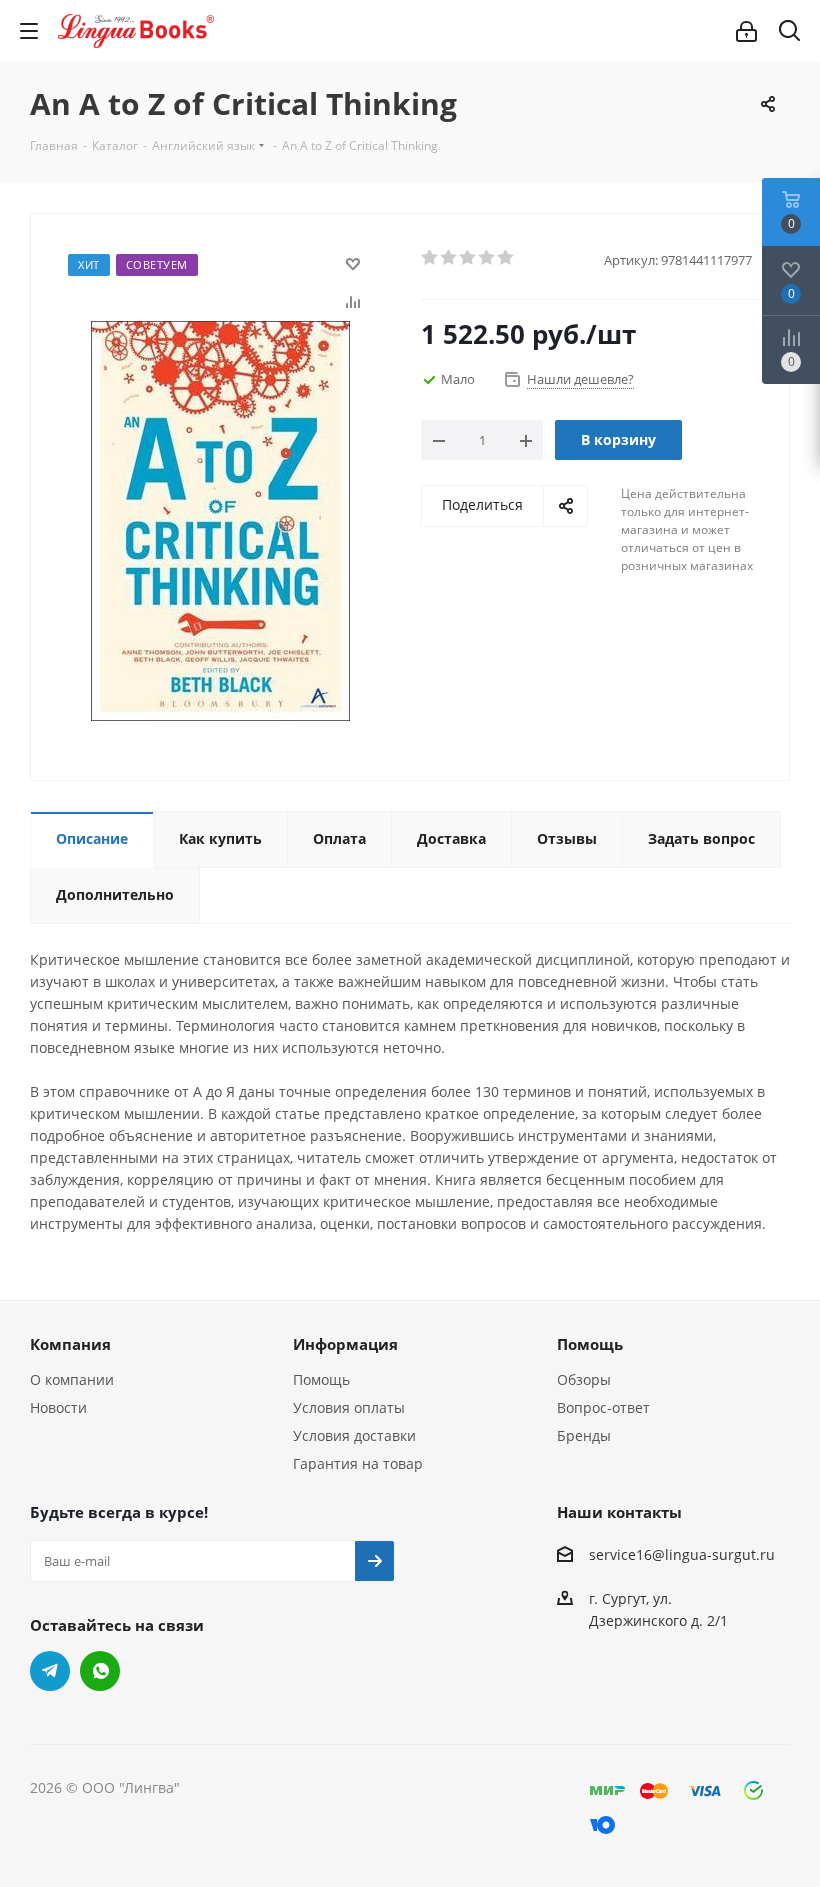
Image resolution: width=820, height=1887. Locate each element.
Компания (70, 1344)
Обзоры (584, 1379)
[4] (487, 258)
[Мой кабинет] (746, 31)
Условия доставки (354, 1435)
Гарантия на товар (358, 1463)
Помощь (321, 1379)
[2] (449, 258)
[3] (468, 258)
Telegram (50, 1671)
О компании (72, 1379)
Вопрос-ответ (603, 1407)
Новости (58, 1407)
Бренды (584, 1435)
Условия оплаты (349, 1407)
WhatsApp (100, 1671)
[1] (430, 258)
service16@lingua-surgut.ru (682, 1554)
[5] (506, 258)
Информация (345, 1344)
